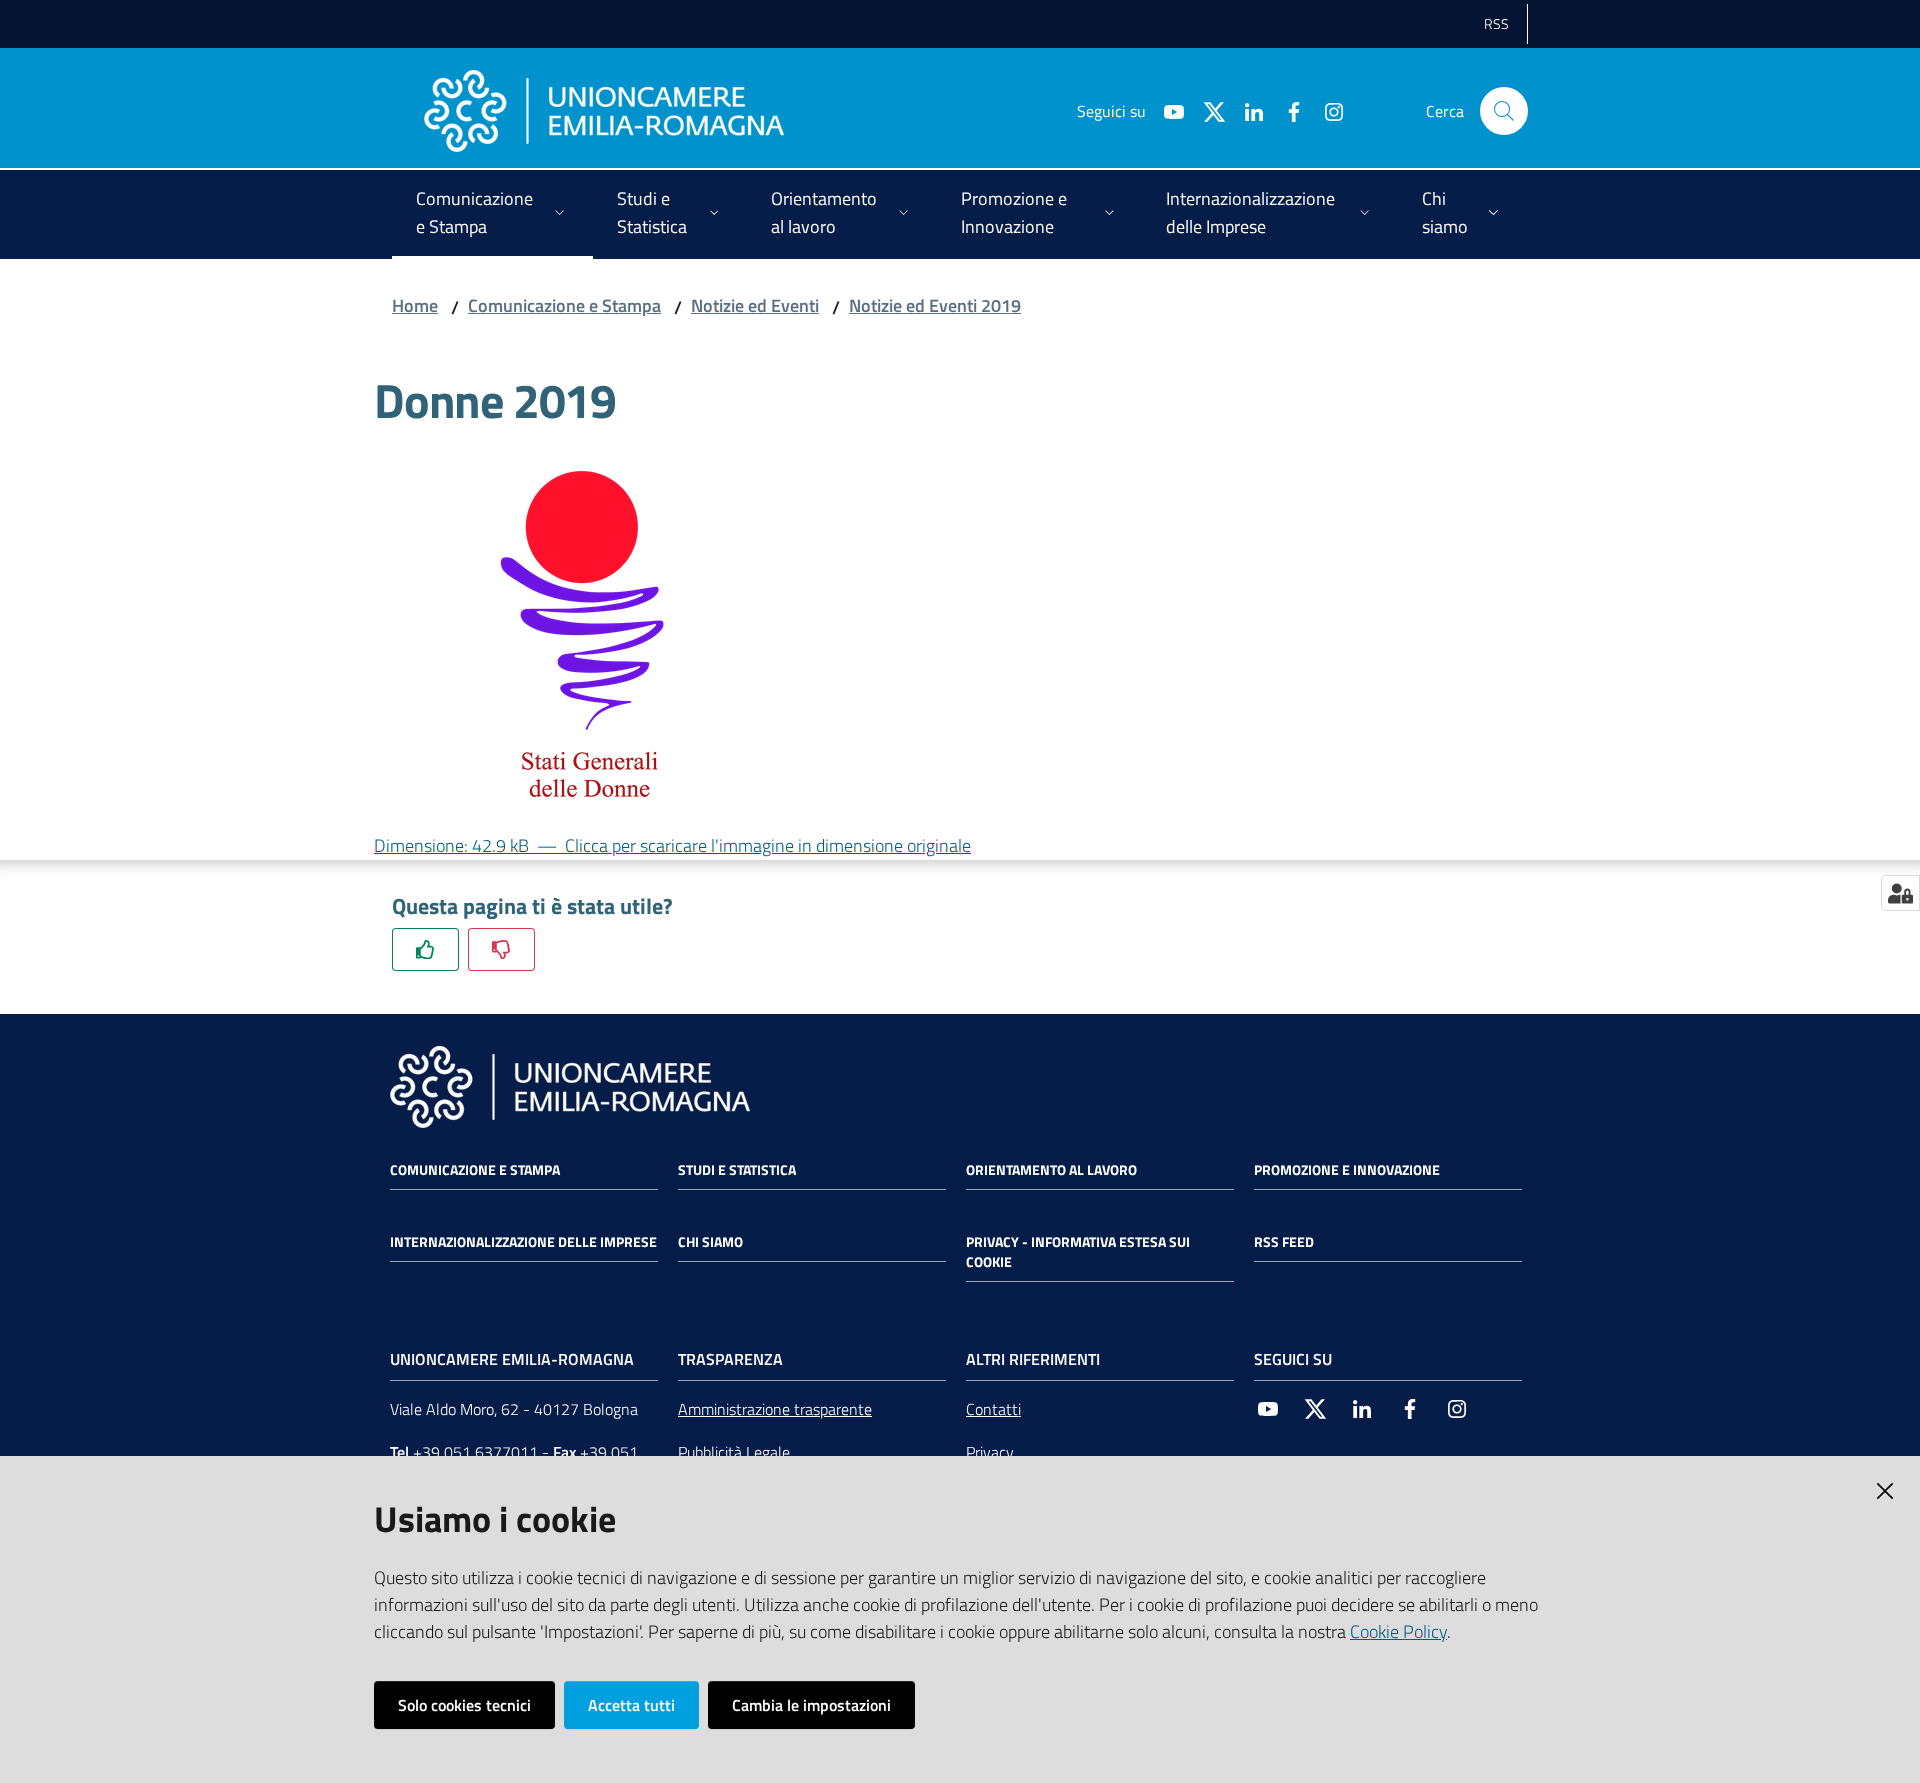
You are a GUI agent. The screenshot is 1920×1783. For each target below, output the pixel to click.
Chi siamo (710, 1242)
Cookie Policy (1398, 1631)
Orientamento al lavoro (1051, 1170)
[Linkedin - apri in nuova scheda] (1246, 110)
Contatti (993, 1409)
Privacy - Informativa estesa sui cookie (1078, 1252)
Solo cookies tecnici (464, 1705)
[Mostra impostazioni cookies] (1900, 893)
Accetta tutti (631, 1705)
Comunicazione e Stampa (564, 305)
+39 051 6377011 (475, 1452)
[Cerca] (1504, 111)
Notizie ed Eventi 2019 (935, 305)
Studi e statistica (737, 1170)
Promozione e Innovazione (1347, 1170)
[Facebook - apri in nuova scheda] (1286, 110)
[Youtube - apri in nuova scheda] (1166, 110)
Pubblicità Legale (734, 1452)
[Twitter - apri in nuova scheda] (1206, 110)
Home (415, 305)
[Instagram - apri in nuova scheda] (1326, 110)
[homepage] (604, 111)
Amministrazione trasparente (775, 1409)
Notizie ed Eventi (755, 305)
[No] (501, 949)
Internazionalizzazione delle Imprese (523, 1242)
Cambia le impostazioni (811, 1705)
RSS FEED (1284, 1242)
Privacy (990, 1452)
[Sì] (425, 949)
